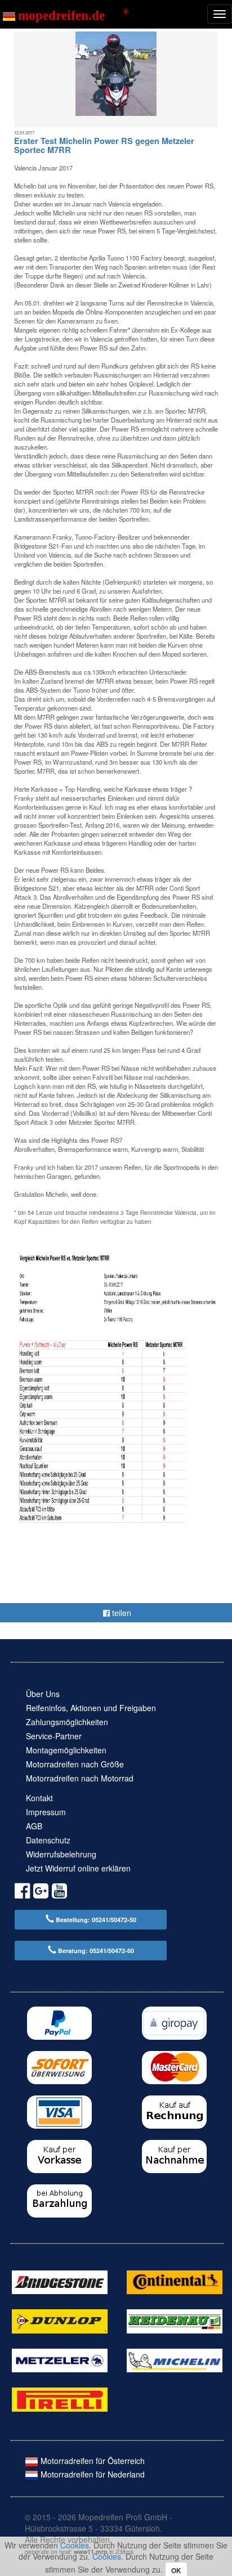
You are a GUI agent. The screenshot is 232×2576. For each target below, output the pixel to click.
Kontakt (39, 1798)
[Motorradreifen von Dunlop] (60, 2320)
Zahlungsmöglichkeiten (67, 1722)
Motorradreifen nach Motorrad (80, 1778)
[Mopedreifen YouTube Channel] (59, 1893)
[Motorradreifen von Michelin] (175, 2359)
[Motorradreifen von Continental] (175, 2281)
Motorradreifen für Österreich (92, 2461)
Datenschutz (48, 1840)
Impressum (46, 1812)
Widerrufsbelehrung (61, 1854)
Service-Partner (54, 1736)
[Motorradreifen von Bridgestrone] (60, 2281)
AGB (34, 1826)
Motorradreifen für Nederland (92, 2474)
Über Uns (43, 1694)
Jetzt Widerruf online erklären (78, 1868)
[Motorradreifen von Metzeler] (60, 2359)
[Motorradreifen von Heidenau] (175, 2320)
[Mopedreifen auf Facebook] (22, 1893)
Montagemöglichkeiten (66, 1750)
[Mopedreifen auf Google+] (41, 1893)
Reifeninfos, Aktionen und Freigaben (91, 1708)
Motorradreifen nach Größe (75, 1764)
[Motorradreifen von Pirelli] (60, 2398)
